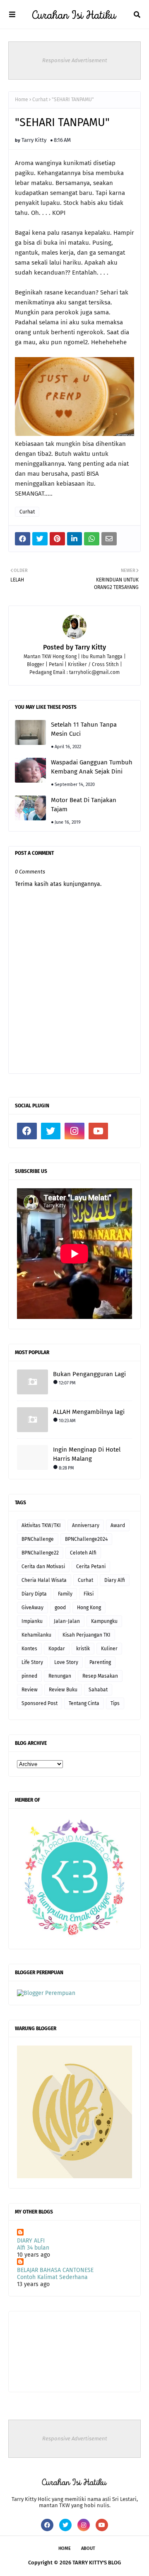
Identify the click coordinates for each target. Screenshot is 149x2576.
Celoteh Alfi (83, 1553)
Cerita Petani (91, 1567)
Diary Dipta (34, 1594)
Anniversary (86, 1525)
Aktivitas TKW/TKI (41, 1525)
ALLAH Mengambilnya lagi (89, 1412)
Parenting (100, 1662)
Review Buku (63, 1690)
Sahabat (98, 1690)
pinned (29, 1676)
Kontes (29, 1649)
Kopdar (57, 1649)
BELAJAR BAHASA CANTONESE (55, 2270)
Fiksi (89, 1594)
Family (65, 1594)
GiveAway (32, 1608)
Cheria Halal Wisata (44, 1580)
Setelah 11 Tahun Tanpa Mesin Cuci (84, 729)
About (88, 2548)
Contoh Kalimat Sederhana (52, 2277)
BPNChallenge (38, 1539)
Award (118, 1525)
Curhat (40, 100)
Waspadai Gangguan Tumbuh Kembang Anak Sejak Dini (92, 767)
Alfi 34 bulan (33, 2248)
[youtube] (99, 1131)
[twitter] (51, 1131)
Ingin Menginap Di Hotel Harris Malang (87, 1454)
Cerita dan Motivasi (43, 1567)
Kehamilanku (36, 1635)
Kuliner (109, 1649)
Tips (115, 1703)
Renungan (60, 1676)
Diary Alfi (115, 1580)
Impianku (32, 1621)
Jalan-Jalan (67, 1621)
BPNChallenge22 (40, 1553)
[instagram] (74, 1131)
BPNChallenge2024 (86, 1539)
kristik (83, 1649)
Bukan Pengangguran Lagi (89, 1374)
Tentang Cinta (84, 1703)
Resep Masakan (100, 1676)
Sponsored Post (40, 1703)
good (60, 1608)
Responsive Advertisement (75, 60)
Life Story (32, 1662)
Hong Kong (89, 1608)
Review (30, 1690)
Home (22, 100)
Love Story (66, 1662)
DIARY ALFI (31, 2241)
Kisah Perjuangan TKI (87, 1635)
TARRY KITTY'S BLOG (97, 2563)
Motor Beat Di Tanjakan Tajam (84, 805)
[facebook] (27, 1131)
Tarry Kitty (34, 140)
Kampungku (104, 1621)
